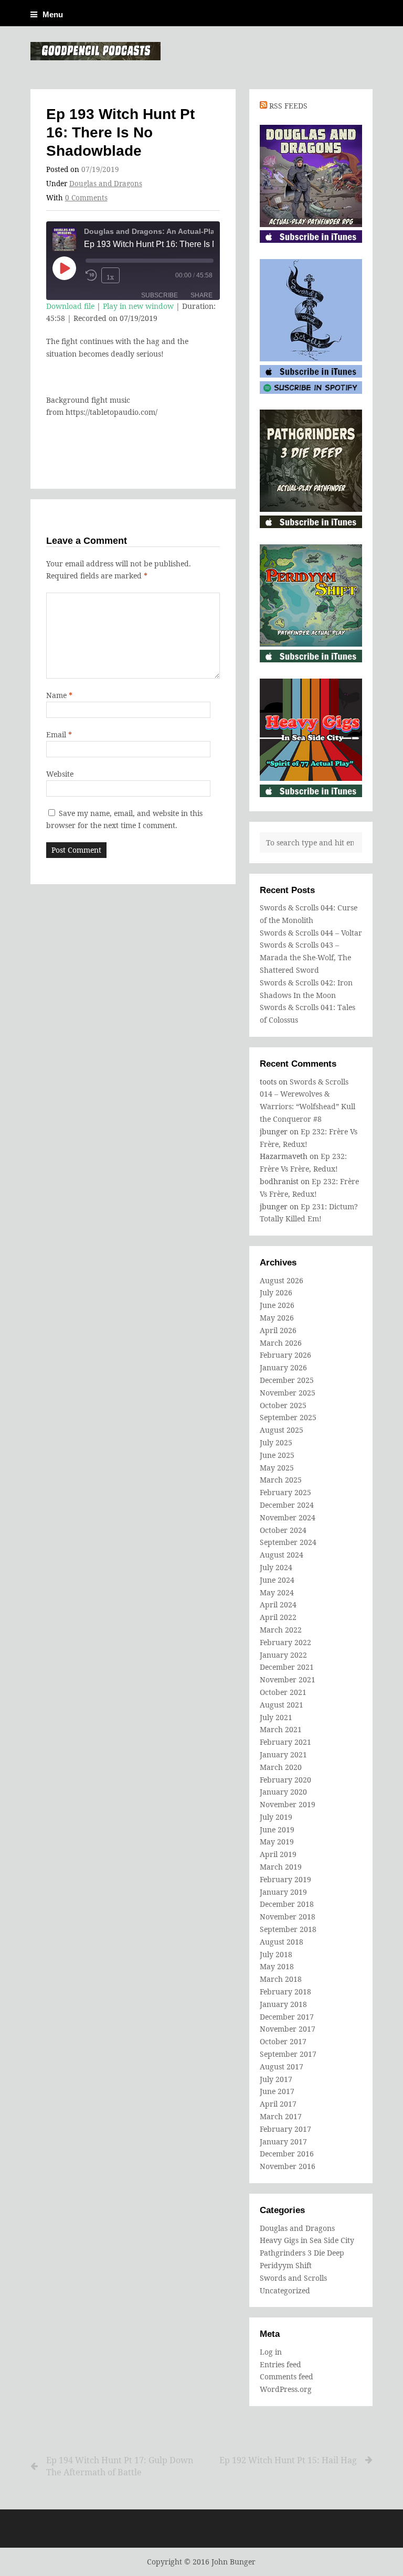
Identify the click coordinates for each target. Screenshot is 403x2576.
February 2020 (285, 1780)
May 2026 (277, 1318)
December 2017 (287, 2017)
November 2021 (288, 1679)
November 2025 (288, 1393)
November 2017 (288, 2029)
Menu (53, 14)
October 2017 (283, 2041)
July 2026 (276, 1292)
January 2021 (283, 1754)
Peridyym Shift (286, 2265)
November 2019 (288, 1804)
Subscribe (160, 295)
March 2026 (281, 1343)
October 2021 (283, 1692)
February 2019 (285, 1879)
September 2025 (288, 1417)
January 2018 (283, 2004)
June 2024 (277, 1580)
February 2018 (285, 1992)
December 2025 (287, 1380)
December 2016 (287, 2154)
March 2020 (281, 1767)
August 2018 (282, 1942)
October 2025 (283, 1405)
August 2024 (282, 1555)
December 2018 (287, 1904)
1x (110, 277)
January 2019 (283, 1892)
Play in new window (138, 306)
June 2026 (277, 1305)
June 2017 (277, 2091)
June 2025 (277, 1455)
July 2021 (276, 1717)
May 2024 (277, 1592)
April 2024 (278, 1604)
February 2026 (285, 1355)
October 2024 (283, 1530)
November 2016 (288, 2166)
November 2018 (288, 1917)
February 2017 (285, 2129)
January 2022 (283, 1655)
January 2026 (283, 1367)
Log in (271, 2352)
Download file (70, 306)
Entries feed (280, 2364)
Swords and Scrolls (293, 2278)
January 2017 (283, 2142)
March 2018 (281, 1979)
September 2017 (288, 2054)
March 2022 (281, 1630)
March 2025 (281, 1480)
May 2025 (277, 1468)
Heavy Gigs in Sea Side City (307, 2240)
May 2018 (277, 1966)
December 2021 (287, 1667)
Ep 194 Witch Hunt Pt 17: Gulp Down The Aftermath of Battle (120, 2466)
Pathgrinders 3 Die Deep (302, 2253)
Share (201, 295)
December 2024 (287, 1505)
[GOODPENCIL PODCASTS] (96, 51)
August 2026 (282, 1280)
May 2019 (277, 1842)
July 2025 (276, 1442)
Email (59, 734)
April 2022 (278, 1617)
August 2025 (282, 1430)
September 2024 (288, 1542)
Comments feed (287, 2376)
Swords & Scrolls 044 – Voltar (311, 933)
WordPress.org (286, 2389)
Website (60, 774)
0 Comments (86, 198)
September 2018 (288, 1929)
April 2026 (278, 1330)
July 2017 (276, 2079)
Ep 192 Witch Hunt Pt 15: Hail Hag (288, 2460)
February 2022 (285, 1642)
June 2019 (277, 1829)
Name (59, 695)
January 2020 (283, 1792)
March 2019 (281, 1867)
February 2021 (285, 1742)
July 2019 (276, 1817)
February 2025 (285, 1492)
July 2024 (276, 1567)
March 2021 (281, 1729)
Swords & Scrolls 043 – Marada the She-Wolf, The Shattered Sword (305, 957)
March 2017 (281, 2116)
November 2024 (288, 1517)
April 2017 (278, 2104)
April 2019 (278, 1854)
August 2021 (282, 1705)
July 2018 (276, 1954)
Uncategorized (285, 2290)
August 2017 (282, 2067)
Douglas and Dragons (106, 184)
